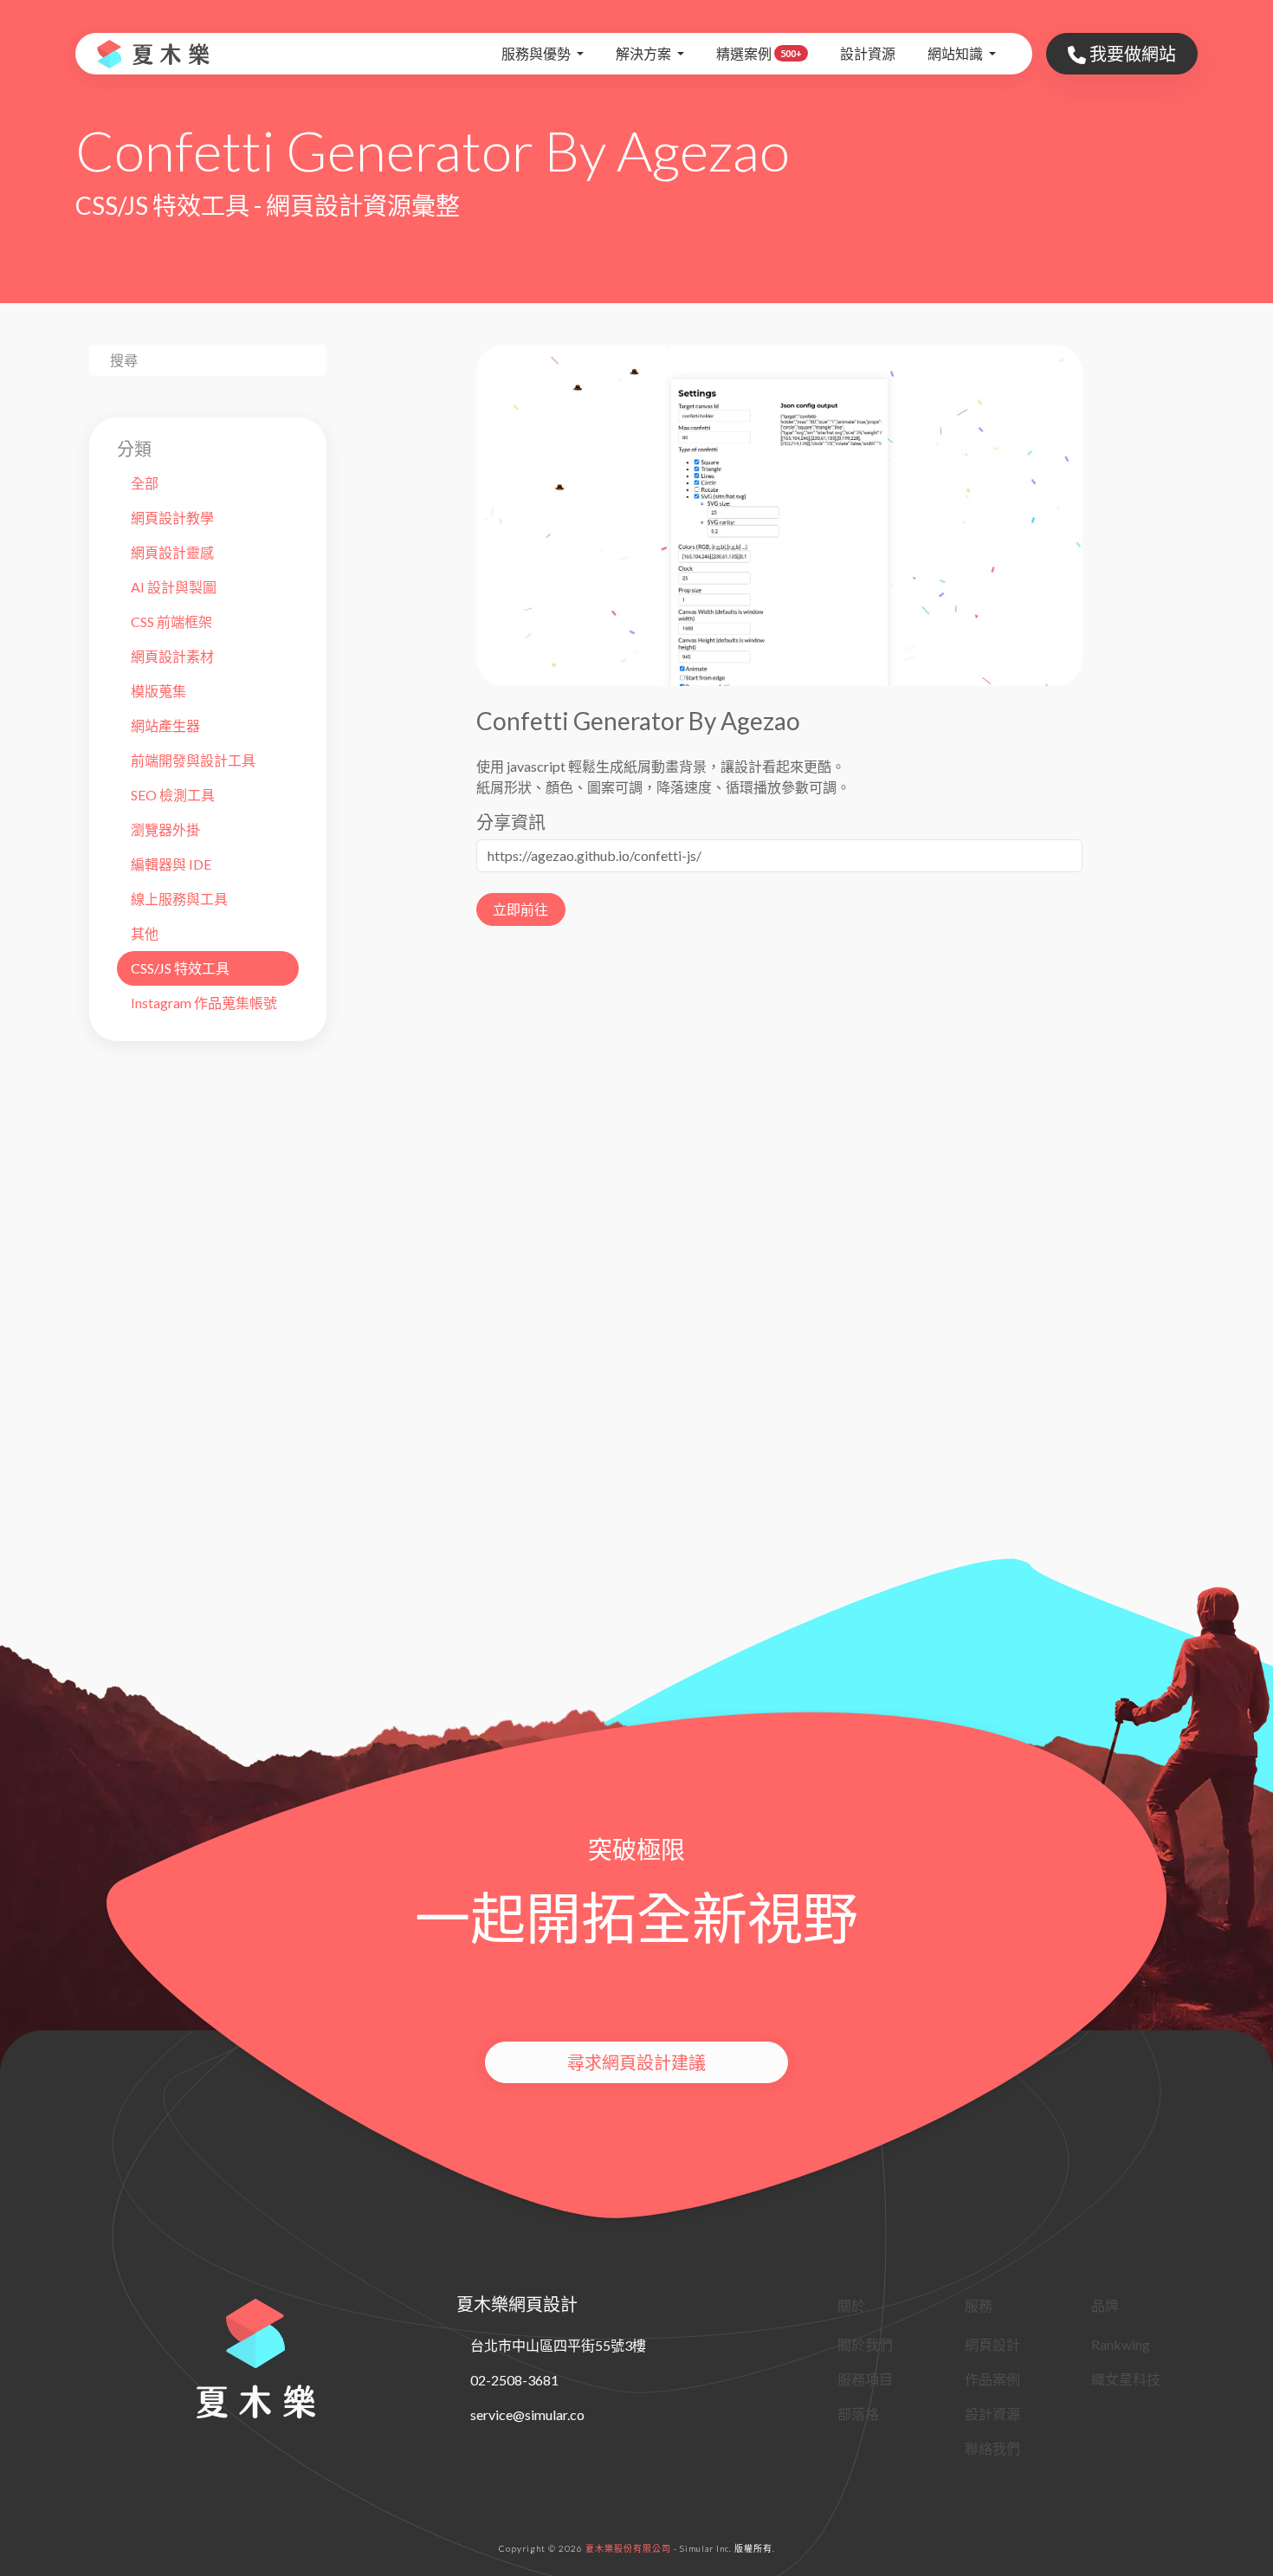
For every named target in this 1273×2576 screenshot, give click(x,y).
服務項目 (865, 2379)
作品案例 (992, 2379)
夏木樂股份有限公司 (628, 2548)
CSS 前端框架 (171, 621)
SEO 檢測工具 (173, 795)
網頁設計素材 (172, 656)
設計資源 (868, 53)
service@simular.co (527, 2414)
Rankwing (1121, 2344)
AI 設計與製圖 (174, 587)
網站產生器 (165, 725)
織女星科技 (1126, 2379)
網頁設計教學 (172, 518)
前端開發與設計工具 (193, 760)
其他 (145, 933)
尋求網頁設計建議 (636, 2062)
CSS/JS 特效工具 (180, 968)
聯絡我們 (992, 2448)
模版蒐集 (158, 691)
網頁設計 (992, 2344)
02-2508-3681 (514, 2380)
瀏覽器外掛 (165, 829)
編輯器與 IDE (171, 864)
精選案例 (759, 53)
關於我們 (865, 2344)
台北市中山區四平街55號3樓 (558, 2345)
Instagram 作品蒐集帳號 (204, 1003)
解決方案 (645, 53)
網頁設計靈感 (172, 552)
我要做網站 (1131, 54)
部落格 (858, 2414)
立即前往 (520, 909)
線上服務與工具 (179, 899)
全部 (145, 483)
